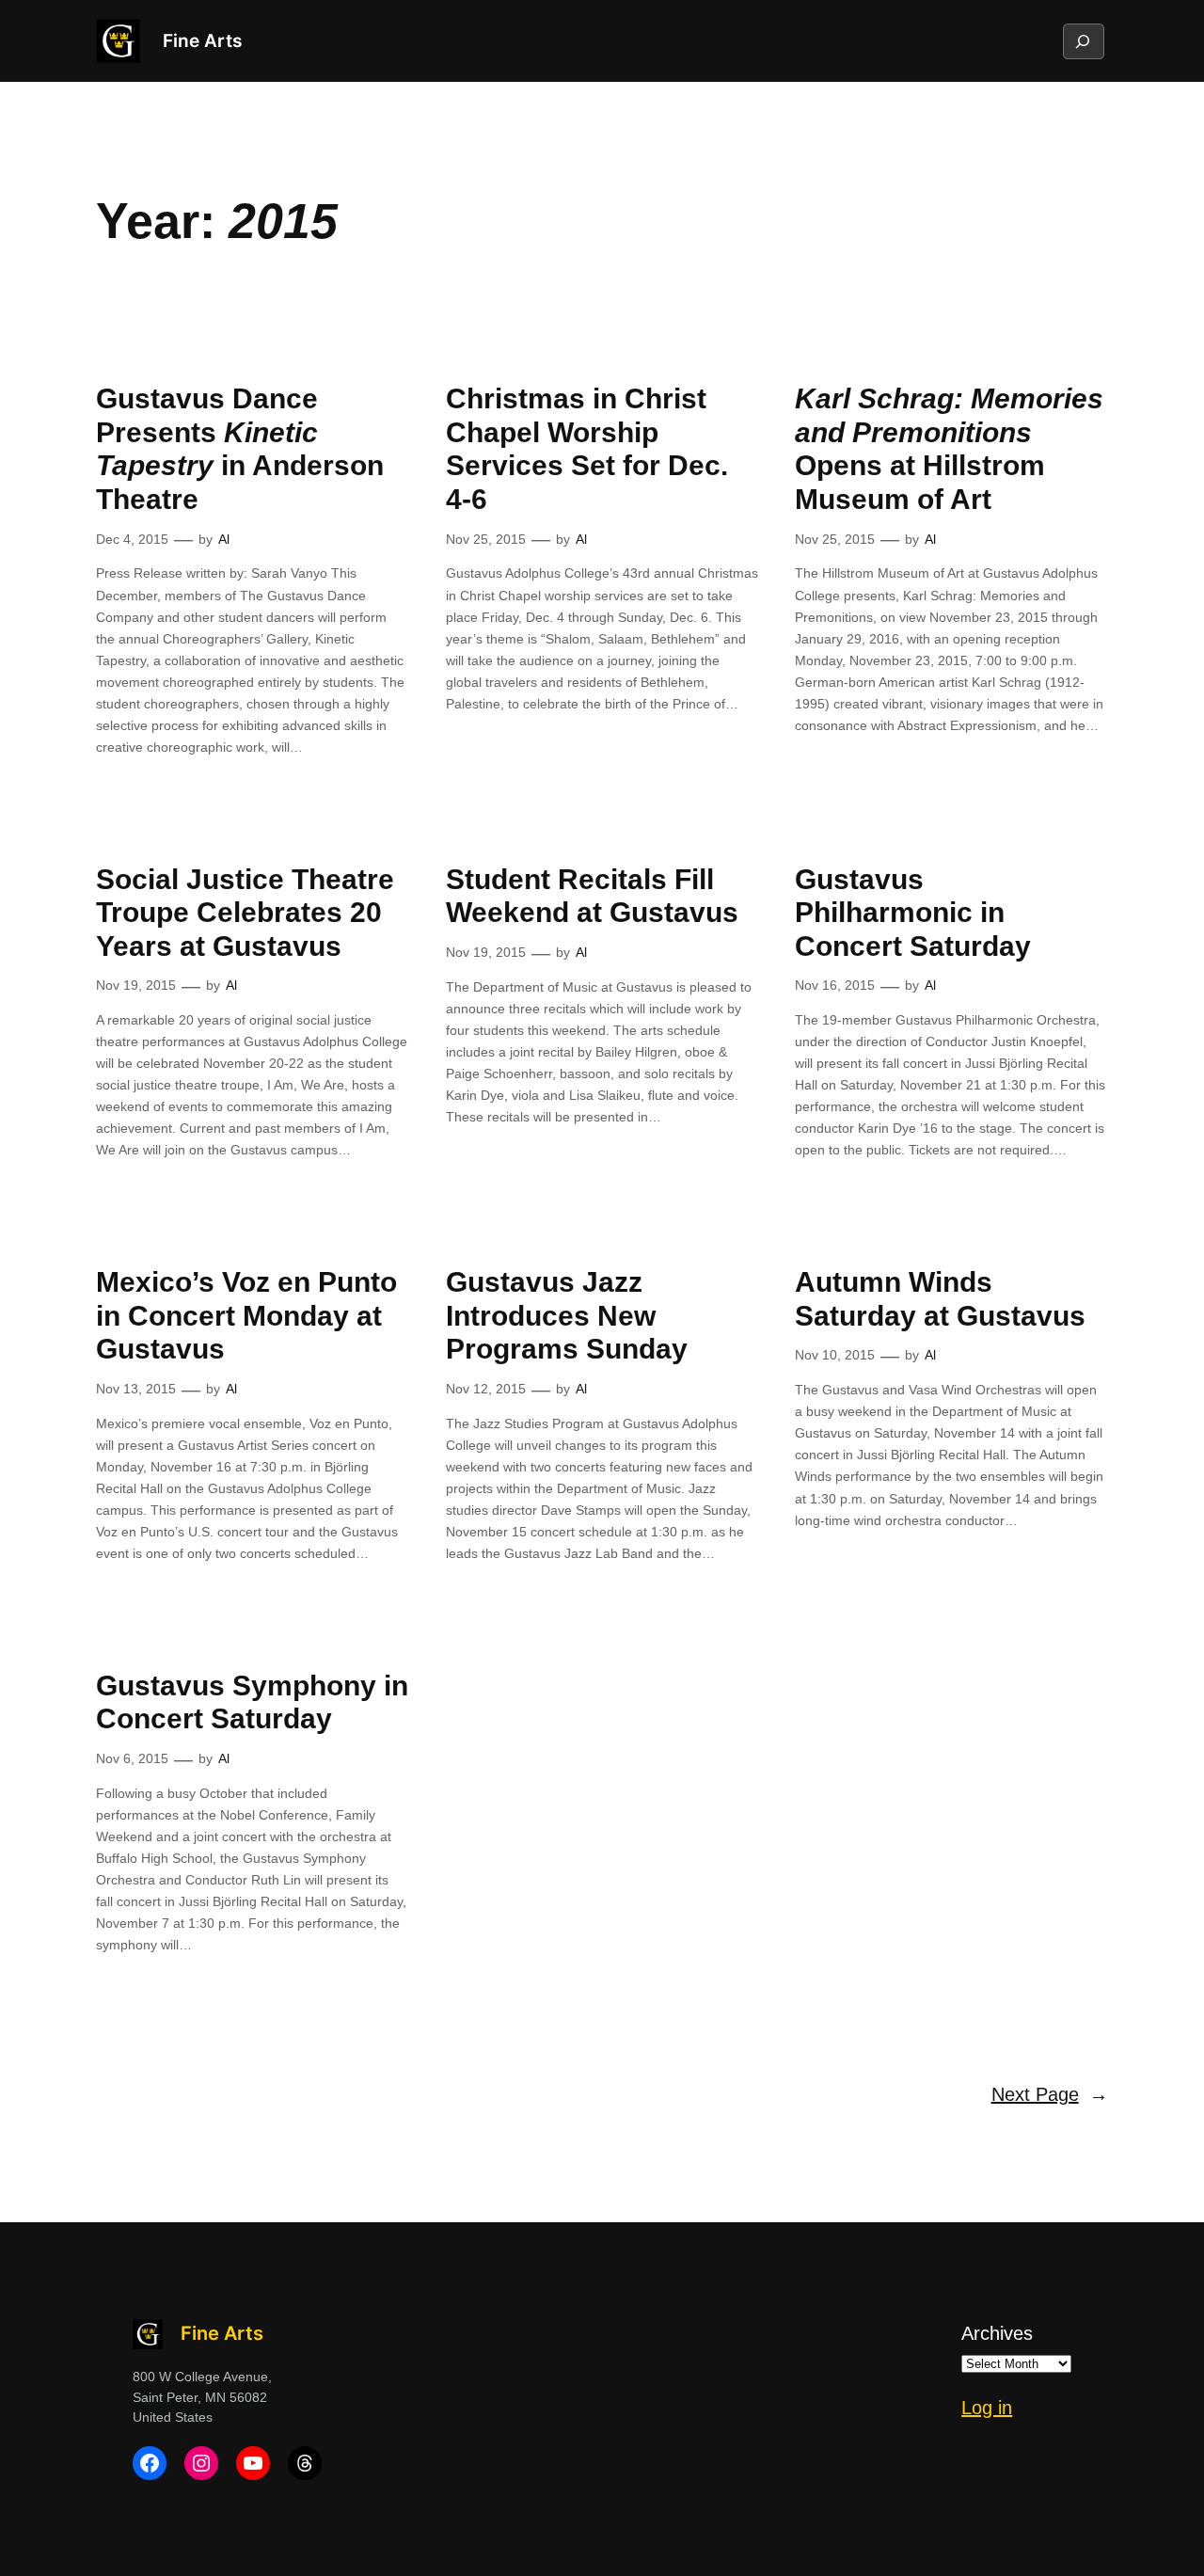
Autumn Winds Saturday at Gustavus (940, 1299)
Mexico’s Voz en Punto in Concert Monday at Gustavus (246, 1315)
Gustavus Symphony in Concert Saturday (252, 1702)
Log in (987, 2408)
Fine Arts (202, 40)
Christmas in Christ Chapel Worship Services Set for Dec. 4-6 (587, 449)
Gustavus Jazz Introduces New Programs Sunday (567, 1315)
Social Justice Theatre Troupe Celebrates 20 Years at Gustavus (245, 913)
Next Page (1050, 2094)
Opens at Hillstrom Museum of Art (949, 449)
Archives (997, 2333)
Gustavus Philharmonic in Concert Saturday (913, 913)
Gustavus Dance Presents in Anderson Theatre (240, 449)
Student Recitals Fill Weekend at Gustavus (592, 896)
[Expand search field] (1083, 41)
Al (224, 539)
